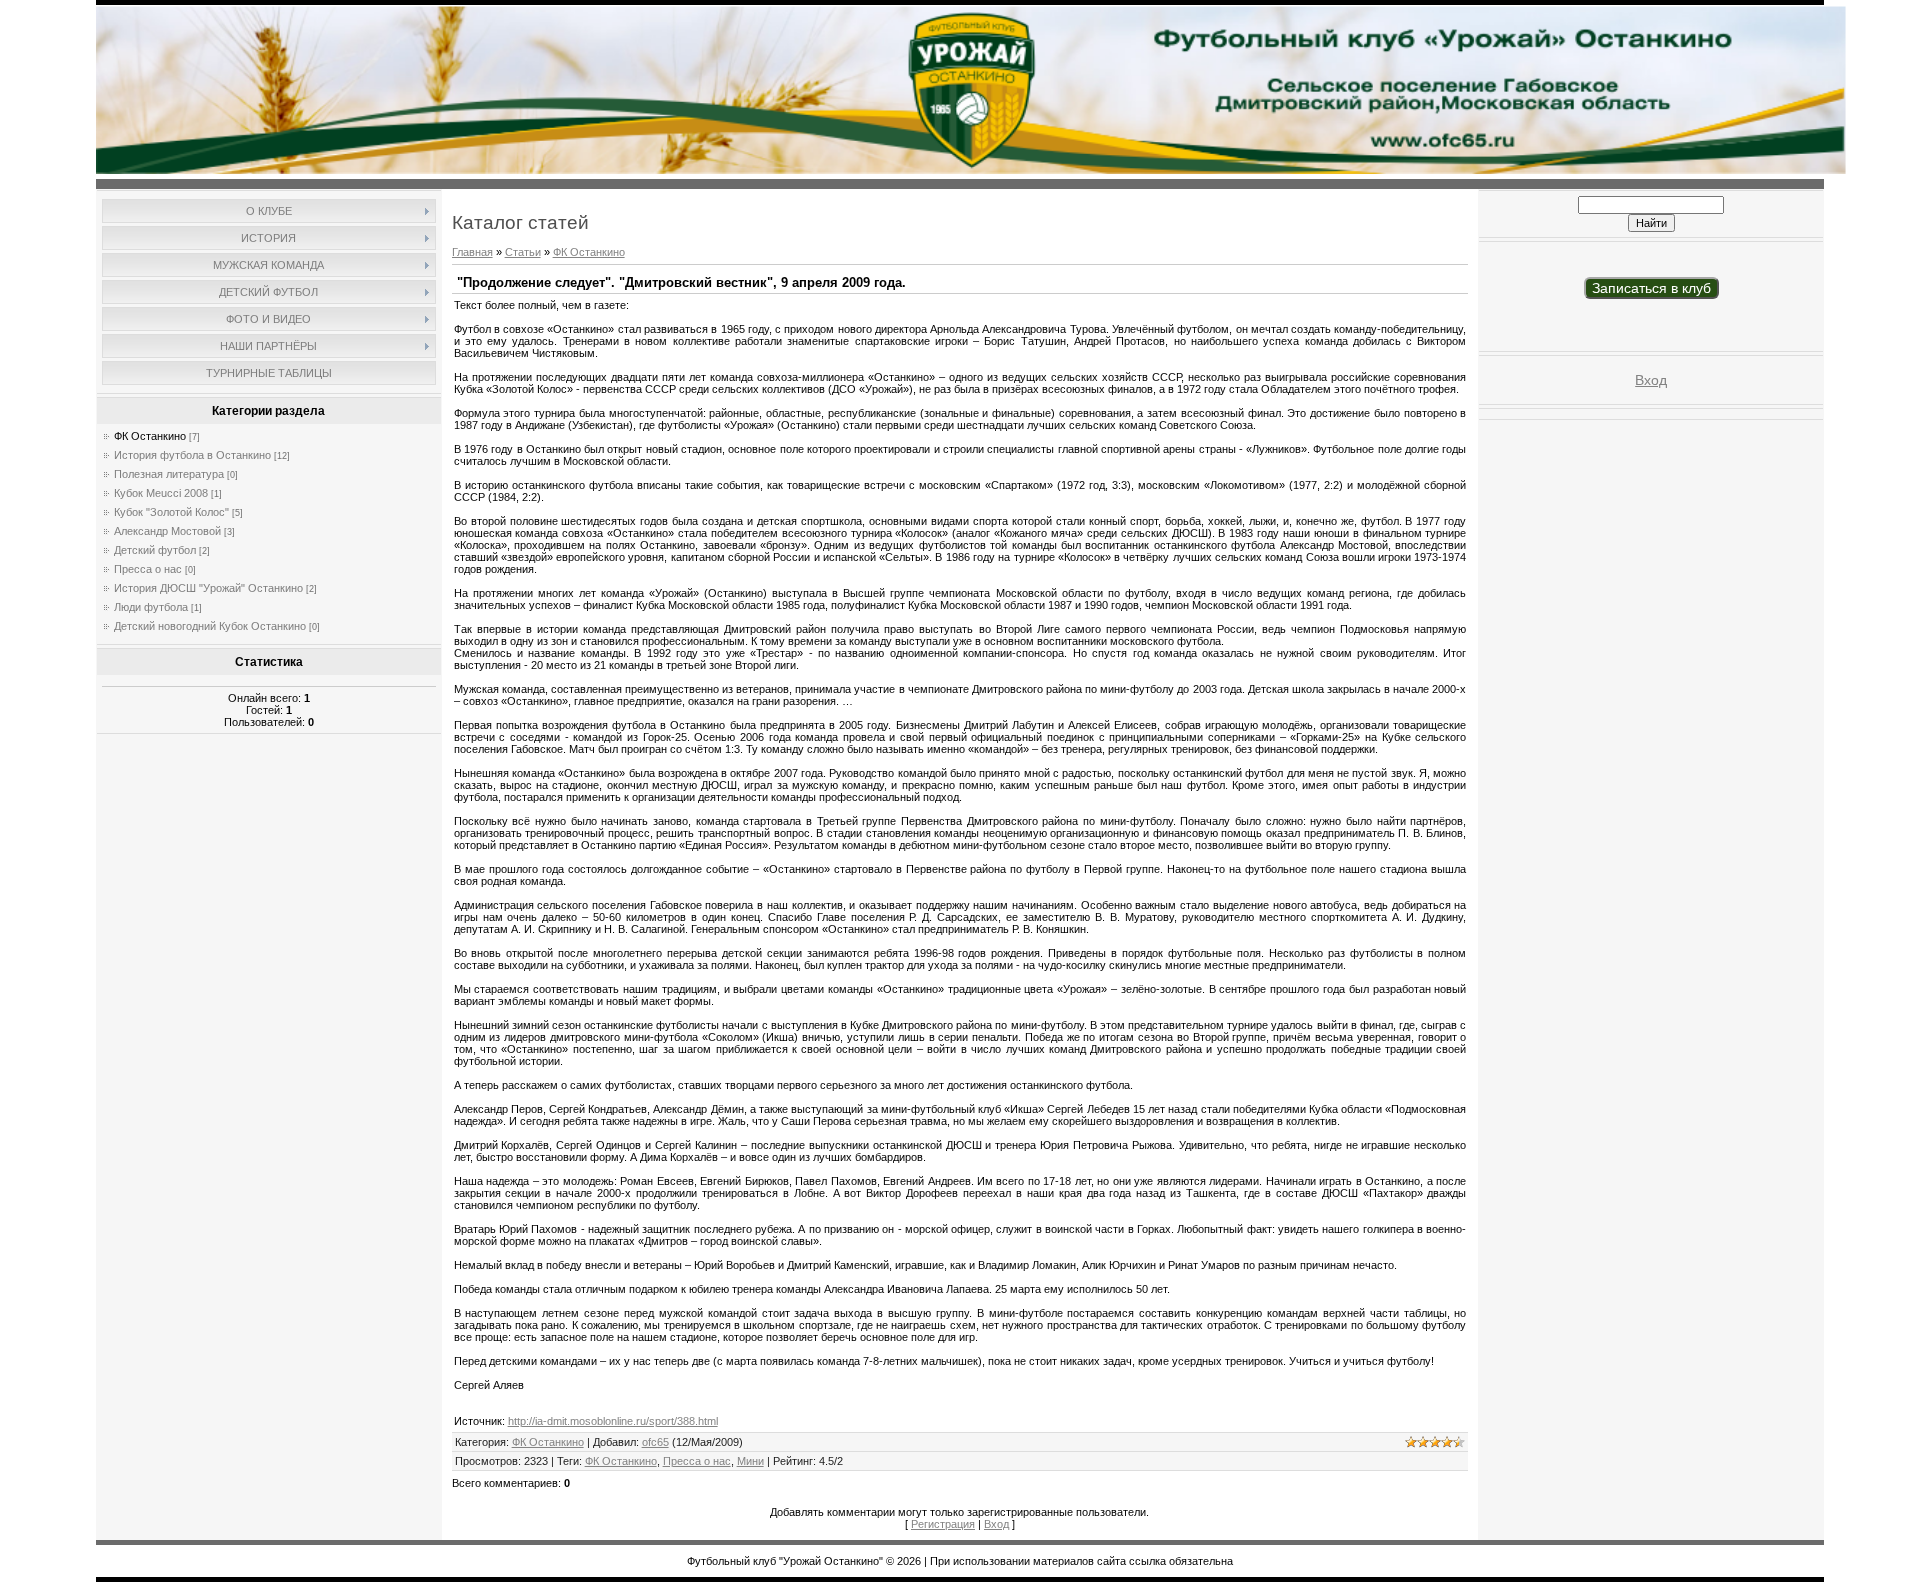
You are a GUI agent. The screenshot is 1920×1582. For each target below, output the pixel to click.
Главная (472, 252)
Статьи (523, 252)
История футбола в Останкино (192, 455)
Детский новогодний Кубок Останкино (210, 626)
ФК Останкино (150, 436)
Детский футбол (155, 550)
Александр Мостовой (167, 531)
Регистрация (943, 1524)
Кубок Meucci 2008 (161, 493)
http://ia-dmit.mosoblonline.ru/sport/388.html (613, 1421)
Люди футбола (151, 607)
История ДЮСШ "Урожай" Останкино (208, 588)
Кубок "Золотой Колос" (171, 512)
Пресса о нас (148, 569)
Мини (750, 1461)
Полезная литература (169, 474)
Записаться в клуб (1651, 288)
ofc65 (655, 1442)
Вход (996, 1524)
